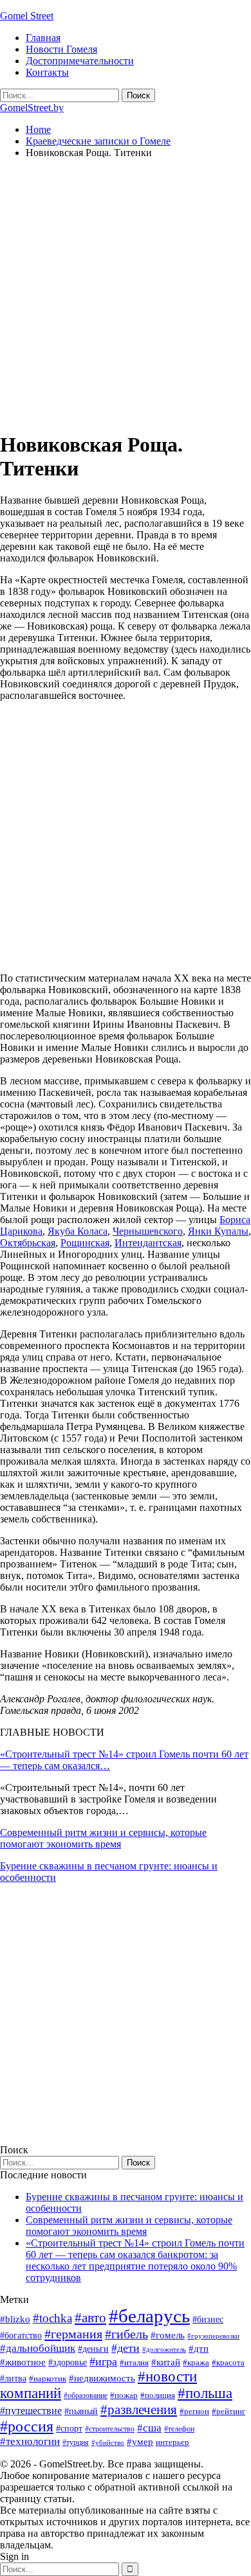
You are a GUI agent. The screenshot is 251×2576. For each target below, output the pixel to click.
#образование (86, 2395)
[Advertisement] (126, 294)
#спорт (69, 2428)
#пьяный (81, 2411)
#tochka (52, 2318)
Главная (43, 38)
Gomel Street (27, 16)
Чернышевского (148, 1231)
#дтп (199, 2349)
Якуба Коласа (78, 1231)
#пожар (124, 2395)
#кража (196, 2362)
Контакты (47, 72)
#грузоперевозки (213, 2336)
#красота (228, 2362)
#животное (23, 2362)
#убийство (108, 2443)
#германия (73, 2334)
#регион (194, 2411)
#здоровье (68, 2362)
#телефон (179, 2429)
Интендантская (148, 1243)
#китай (166, 2362)
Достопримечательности (80, 61)
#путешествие (31, 2411)
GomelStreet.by (32, 108)
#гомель (168, 2335)
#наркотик (48, 2378)
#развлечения (139, 2410)
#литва (13, 2378)
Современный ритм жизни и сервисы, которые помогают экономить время (103, 1838)
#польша (205, 2393)
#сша (149, 2428)
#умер (140, 2441)
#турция (76, 2442)
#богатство (21, 2335)
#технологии (30, 2441)
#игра (103, 2361)
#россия (27, 2426)
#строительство (110, 2429)
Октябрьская (28, 1243)
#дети (126, 2348)
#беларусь (149, 2316)
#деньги (93, 2349)
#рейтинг (228, 2411)
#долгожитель (164, 2349)
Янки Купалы (218, 1231)
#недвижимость (102, 2378)
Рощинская (85, 1243)
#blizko (15, 2319)
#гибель (126, 2334)
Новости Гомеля (61, 49)
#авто (90, 2318)
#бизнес (208, 2319)
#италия (134, 2362)
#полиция (158, 2395)
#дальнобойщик (38, 2348)
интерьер (172, 2442)
